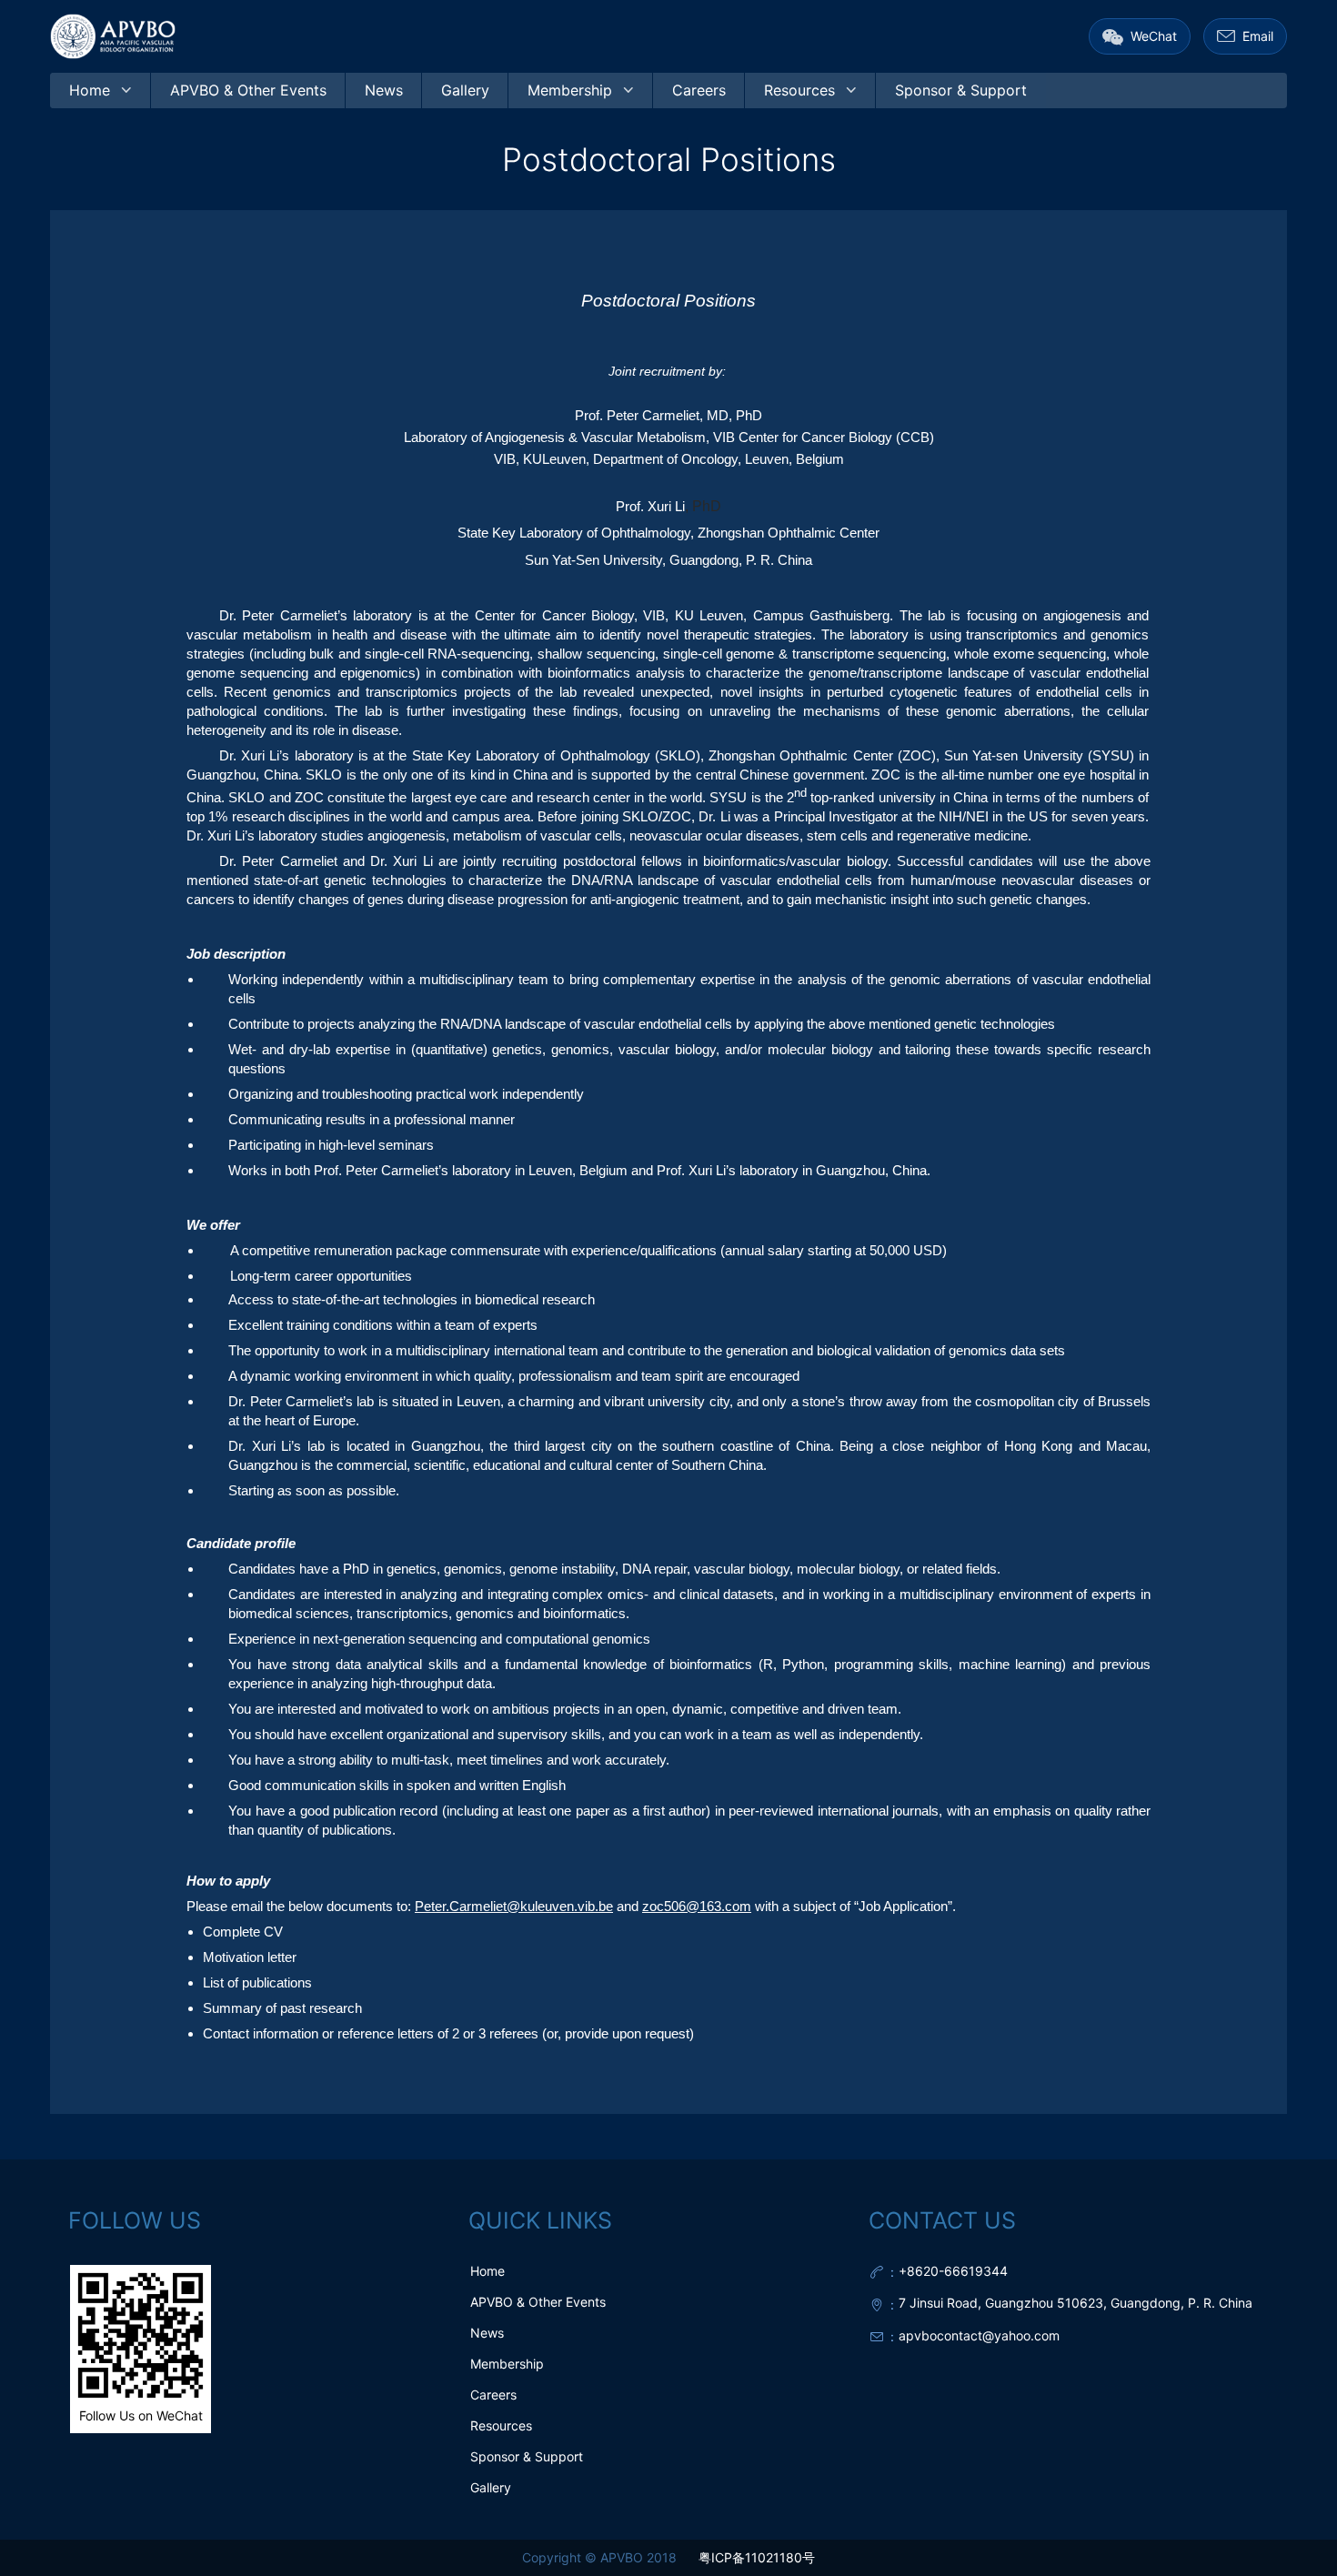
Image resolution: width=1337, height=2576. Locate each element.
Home (488, 2271)
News (487, 2333)
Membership (507, 2364)
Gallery (491, 2487)
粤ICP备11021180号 (757, 2557)
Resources (501, 2425)
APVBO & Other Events (538, 2302)
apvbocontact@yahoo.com (979, 2335)
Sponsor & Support (527, 2456)
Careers (493, 2395)
